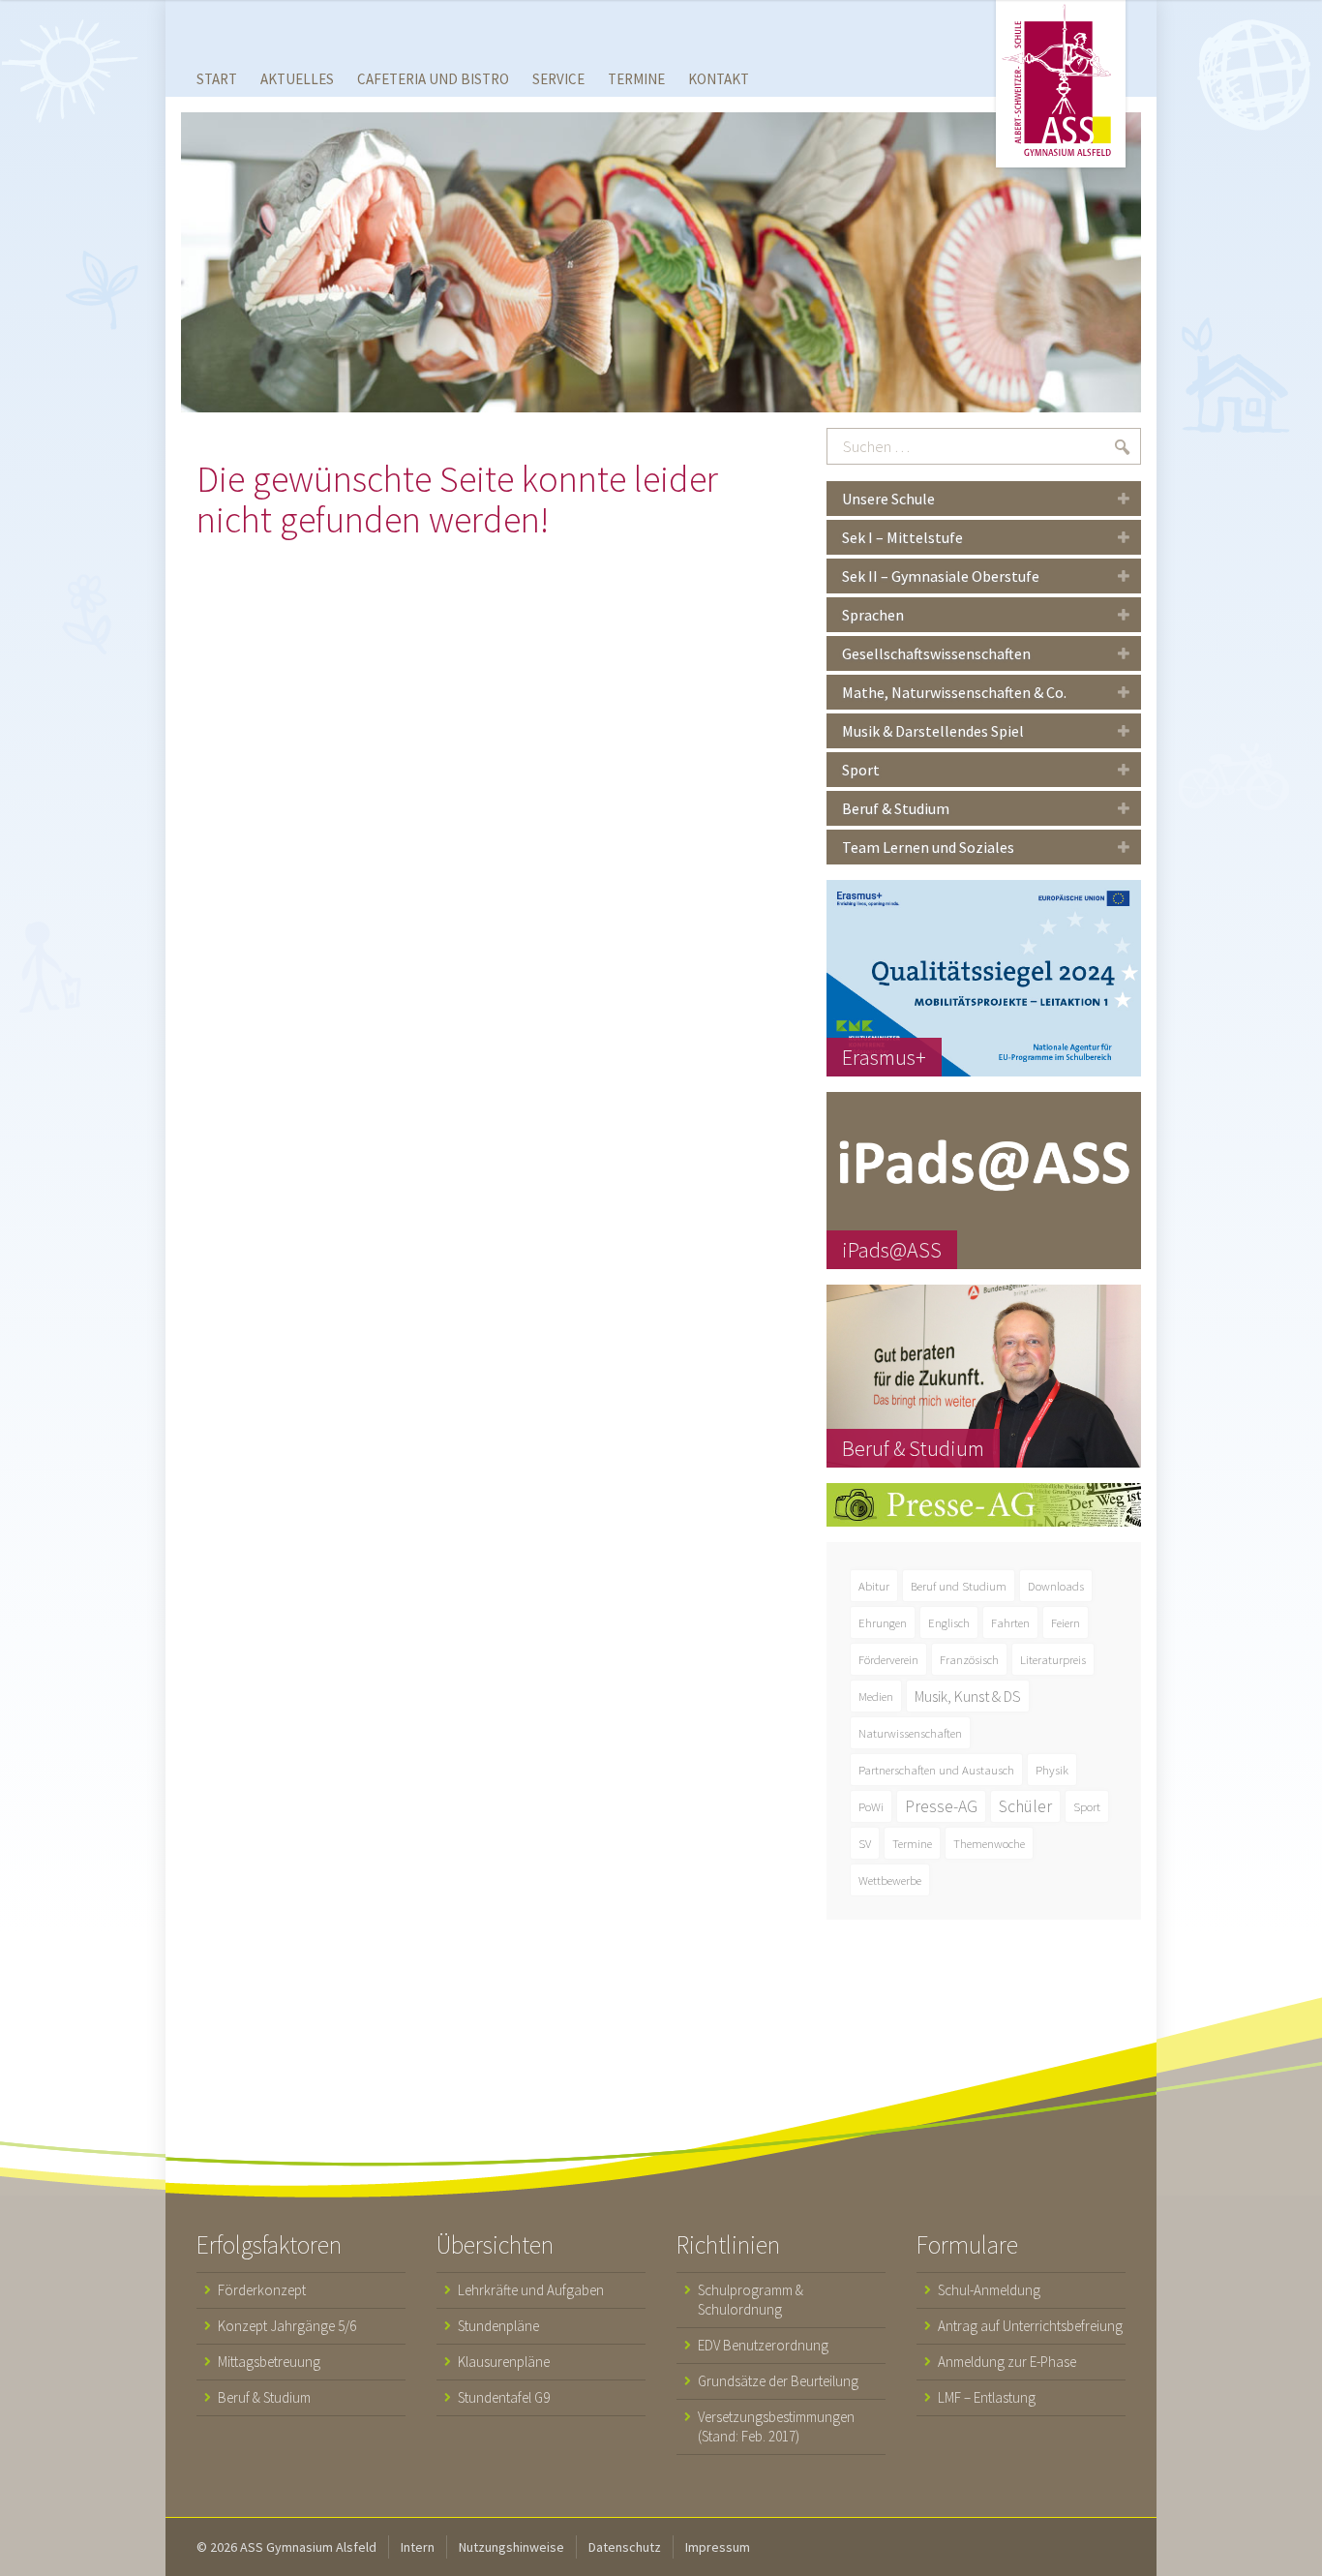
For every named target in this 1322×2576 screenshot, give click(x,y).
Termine (912, 1843)
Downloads (1056, 1586)
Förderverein (888, 1659)
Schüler (1025, 1806)
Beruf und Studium (959, 1586)
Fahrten (1010, 1622)
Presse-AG (941, 1806)
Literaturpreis (1053, 1659)
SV (865, 1843)
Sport (1087, 1806)
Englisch (949, 1622)
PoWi (871, 1806)
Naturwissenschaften (910, 1733)
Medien (876, 1696)
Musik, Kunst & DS (968, 1696)
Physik (1052, 1770)
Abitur (874, 1586)
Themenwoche (989, 1843)
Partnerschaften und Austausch (936, 1770)
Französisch (969, 1659)
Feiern (1066, 1622)
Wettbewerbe (890, 1880)
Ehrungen (883, 1622)
